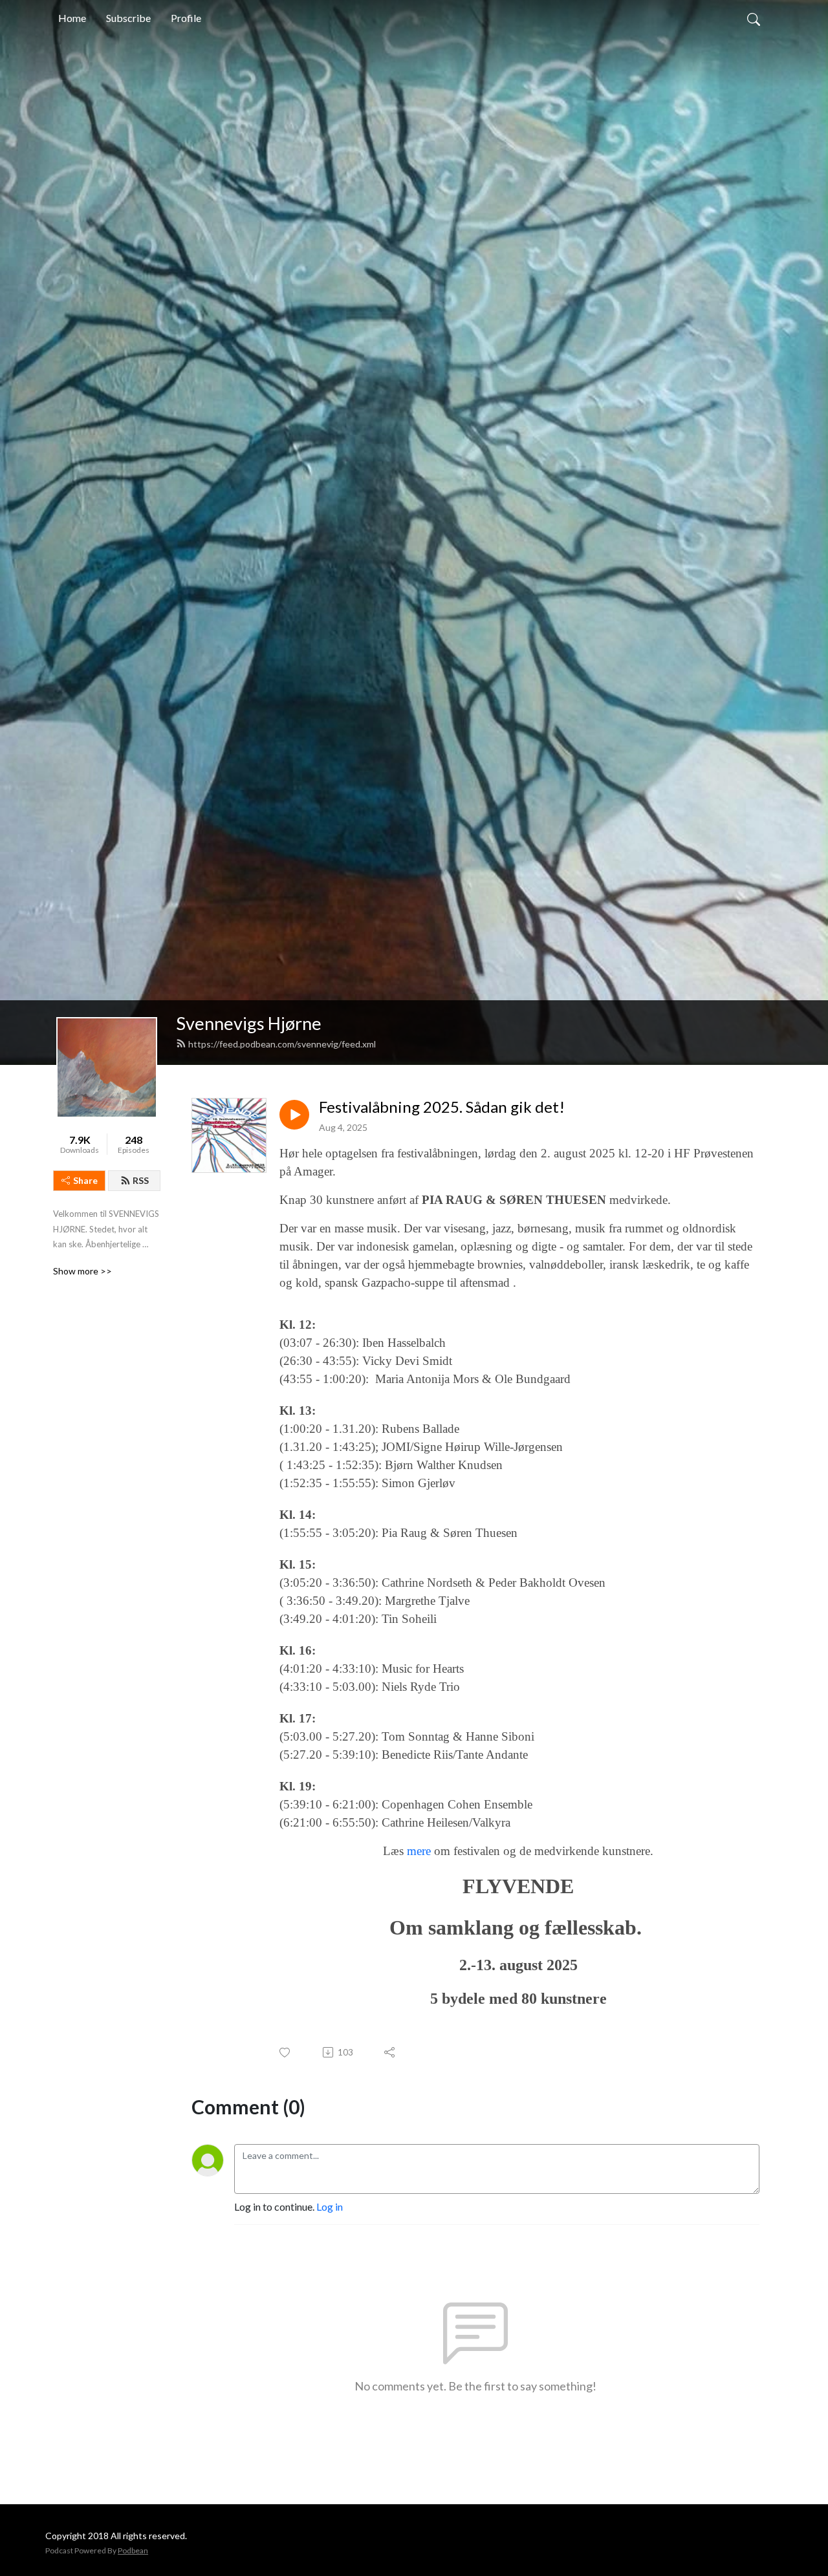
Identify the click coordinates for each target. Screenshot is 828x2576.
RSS (141, 1180)
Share (85, 1180)
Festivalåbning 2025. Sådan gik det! (442, 1107)
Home (72, 18)
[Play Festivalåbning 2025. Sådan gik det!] (294, 1115)
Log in (330, 2206)
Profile (186, 18)
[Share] (390, 2052)
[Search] (754, 18)
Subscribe (128, 18)
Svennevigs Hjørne (249, 1023)
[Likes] (286, 2053)
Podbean (133, 2550)
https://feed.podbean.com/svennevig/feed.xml (282, 1044)
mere (420, 1851)
